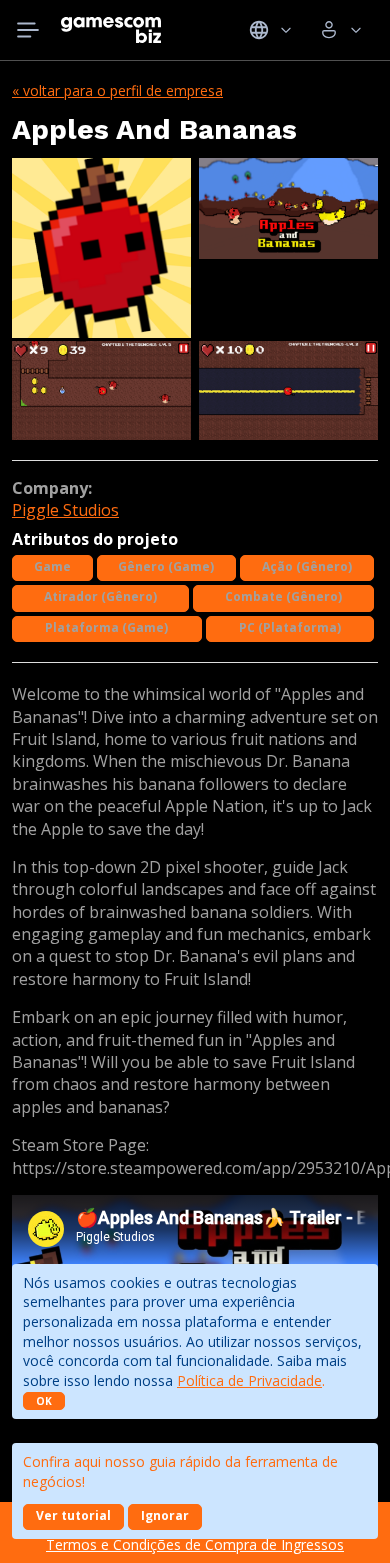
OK (44, 1401)
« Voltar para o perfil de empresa (117, 90)
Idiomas (270, 30)
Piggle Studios (65, 510)
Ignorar (165, 1515)
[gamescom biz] (111, 30)
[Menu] (28, 30)
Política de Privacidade (249, 1380)
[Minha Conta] (340, 30)
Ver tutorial (73, 1515)
